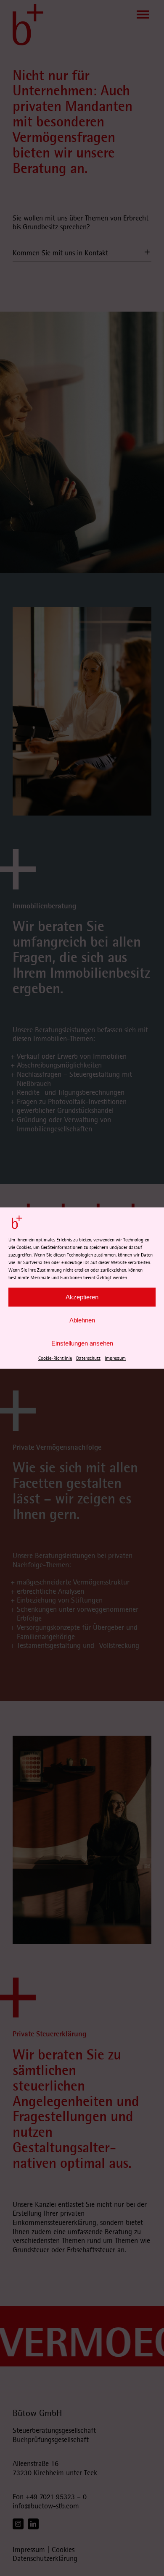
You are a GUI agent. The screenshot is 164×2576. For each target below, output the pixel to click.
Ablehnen (82, 1320)
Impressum (115, 1358)
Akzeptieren (82, 1297)
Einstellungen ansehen (82, 1343)
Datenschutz (88, 1358)
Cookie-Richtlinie (55, 1358)
